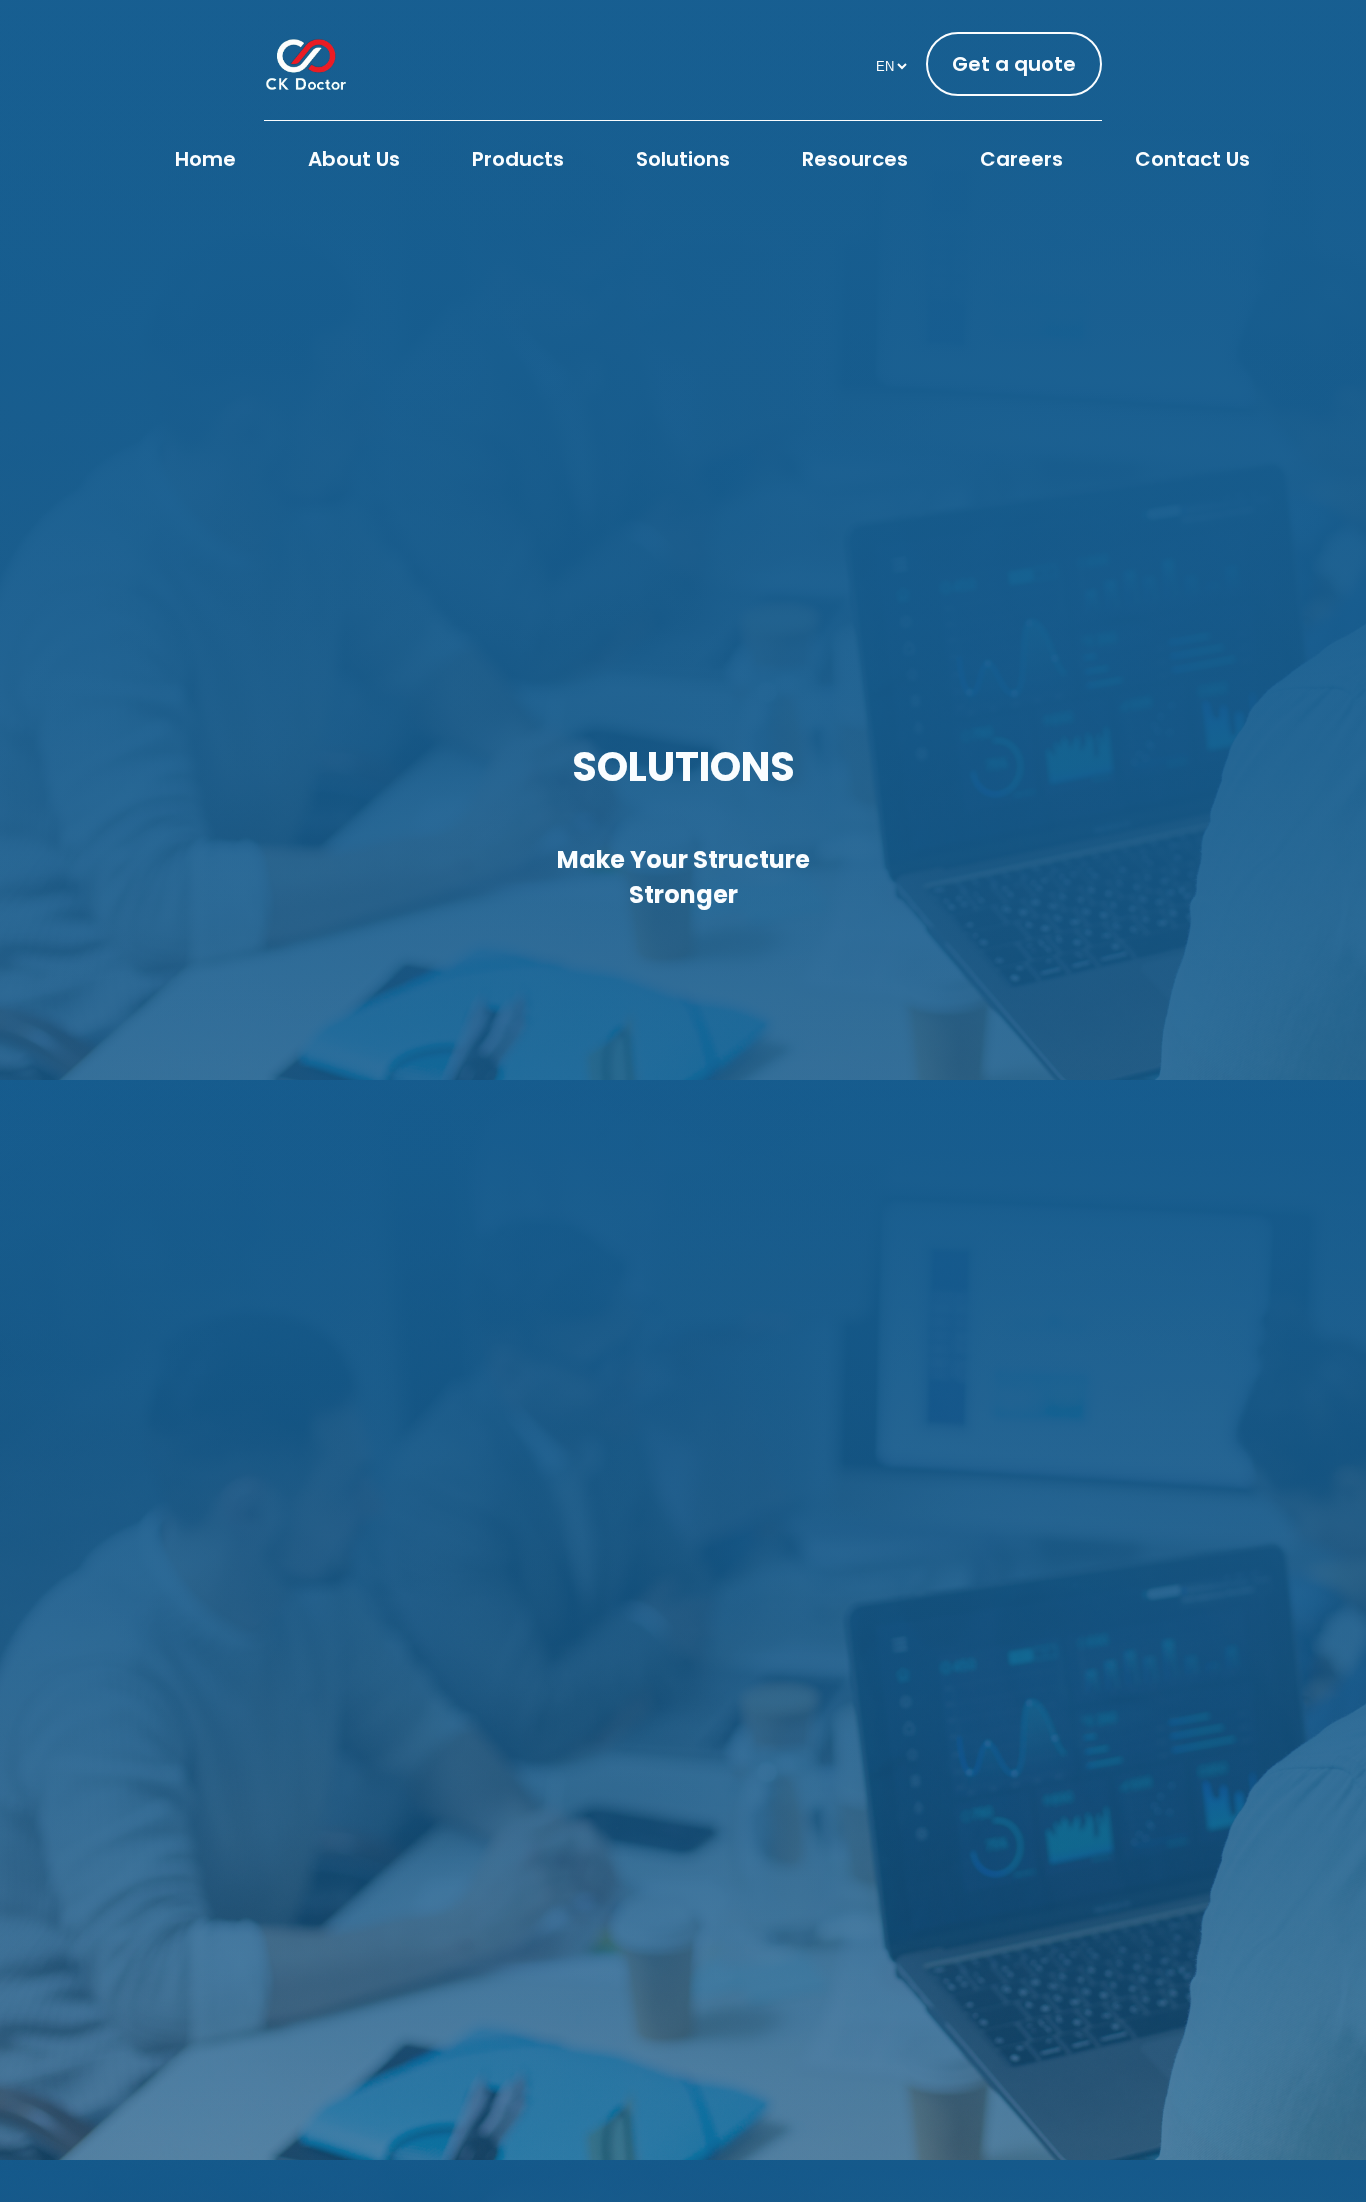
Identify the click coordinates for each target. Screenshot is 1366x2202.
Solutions (683, 159)
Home (205, 159)
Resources (855, 159)
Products (518, 159)
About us (354, 159)
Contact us (1192, 159)
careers (1021, 159)
